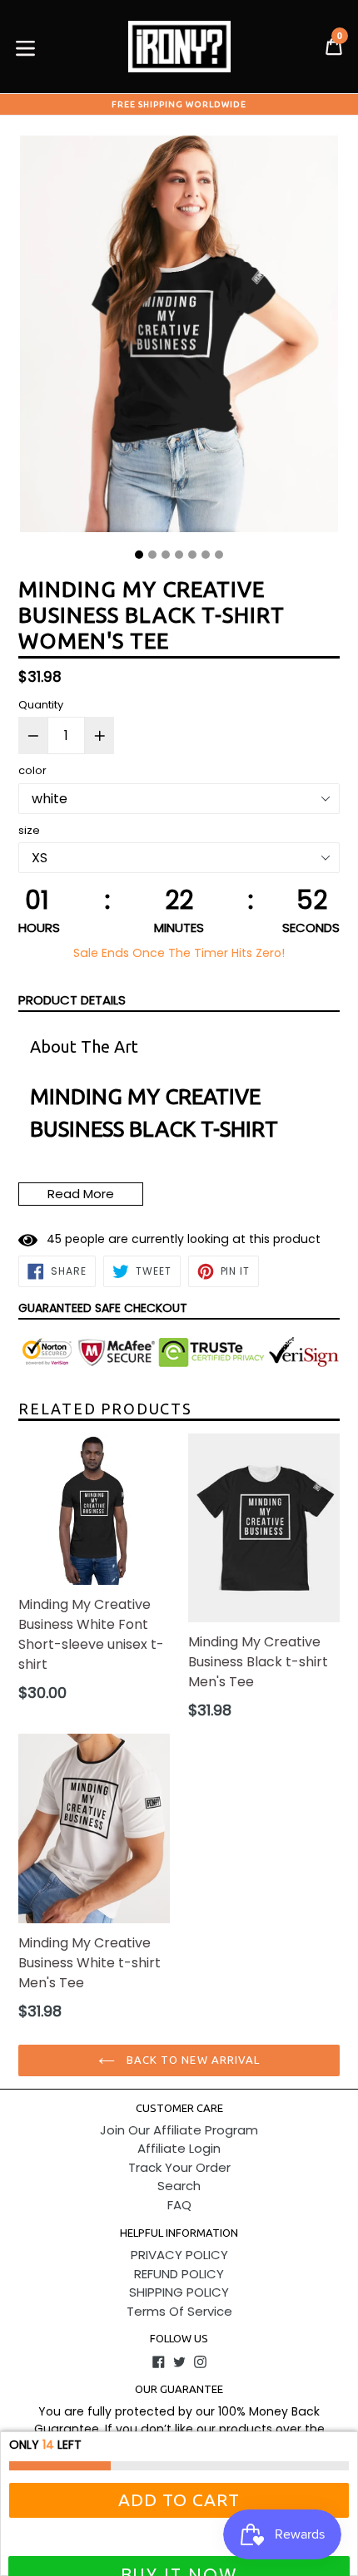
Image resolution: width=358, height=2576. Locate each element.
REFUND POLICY (179, 2274)
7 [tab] (219, 555)
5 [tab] (192, 555)
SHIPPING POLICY (179, 2292)
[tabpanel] (179, 338)
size (29, 830)
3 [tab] (166, 555)
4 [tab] (179, 555)
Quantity (41, 705)
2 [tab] (152, 555)
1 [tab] (139, 555)
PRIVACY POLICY (179, 2255)
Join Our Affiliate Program (179, 2130)
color (32, 770)
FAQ (179, 2205)
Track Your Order (179, 2167)
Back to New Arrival (191, 2060)
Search (179, 2186)
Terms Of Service (179, 2311)
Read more (81, 1194)
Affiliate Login (179, 2148)
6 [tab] (206, 555)
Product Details (72, 1000)
